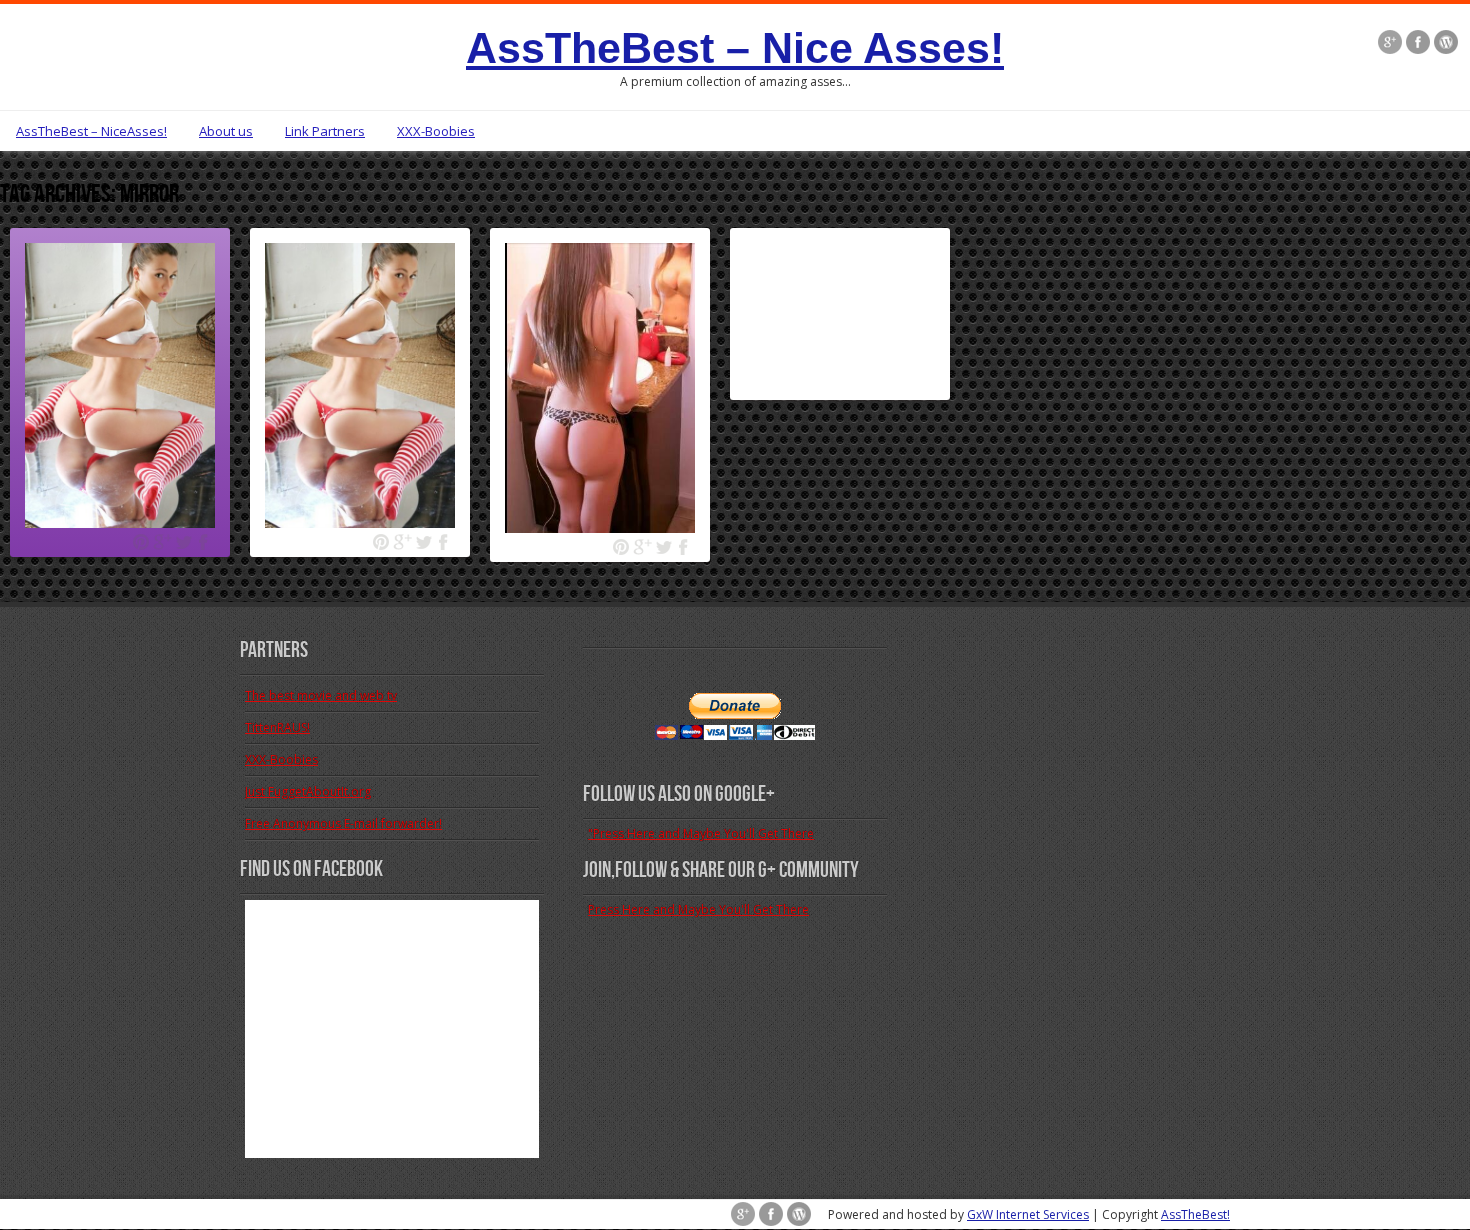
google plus (162, 542)
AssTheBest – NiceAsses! (91, 131)
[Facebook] (1418, 44)
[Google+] (1390, 44)
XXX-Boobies (436, 131)
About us (226, 131)
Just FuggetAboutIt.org (308, 791)
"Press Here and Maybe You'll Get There (701, 833)
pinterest (141, 542)
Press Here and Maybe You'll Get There (698, 909)
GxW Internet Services (1028, 1214)
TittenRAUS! (277, 727)
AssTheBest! (1195, 1214)
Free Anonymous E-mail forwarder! (343, 823)
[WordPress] (1446, 44)
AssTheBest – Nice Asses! (735, 48)
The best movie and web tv (321, 695)
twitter (183, 542)
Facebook (204, 542)
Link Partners (325, 131)
